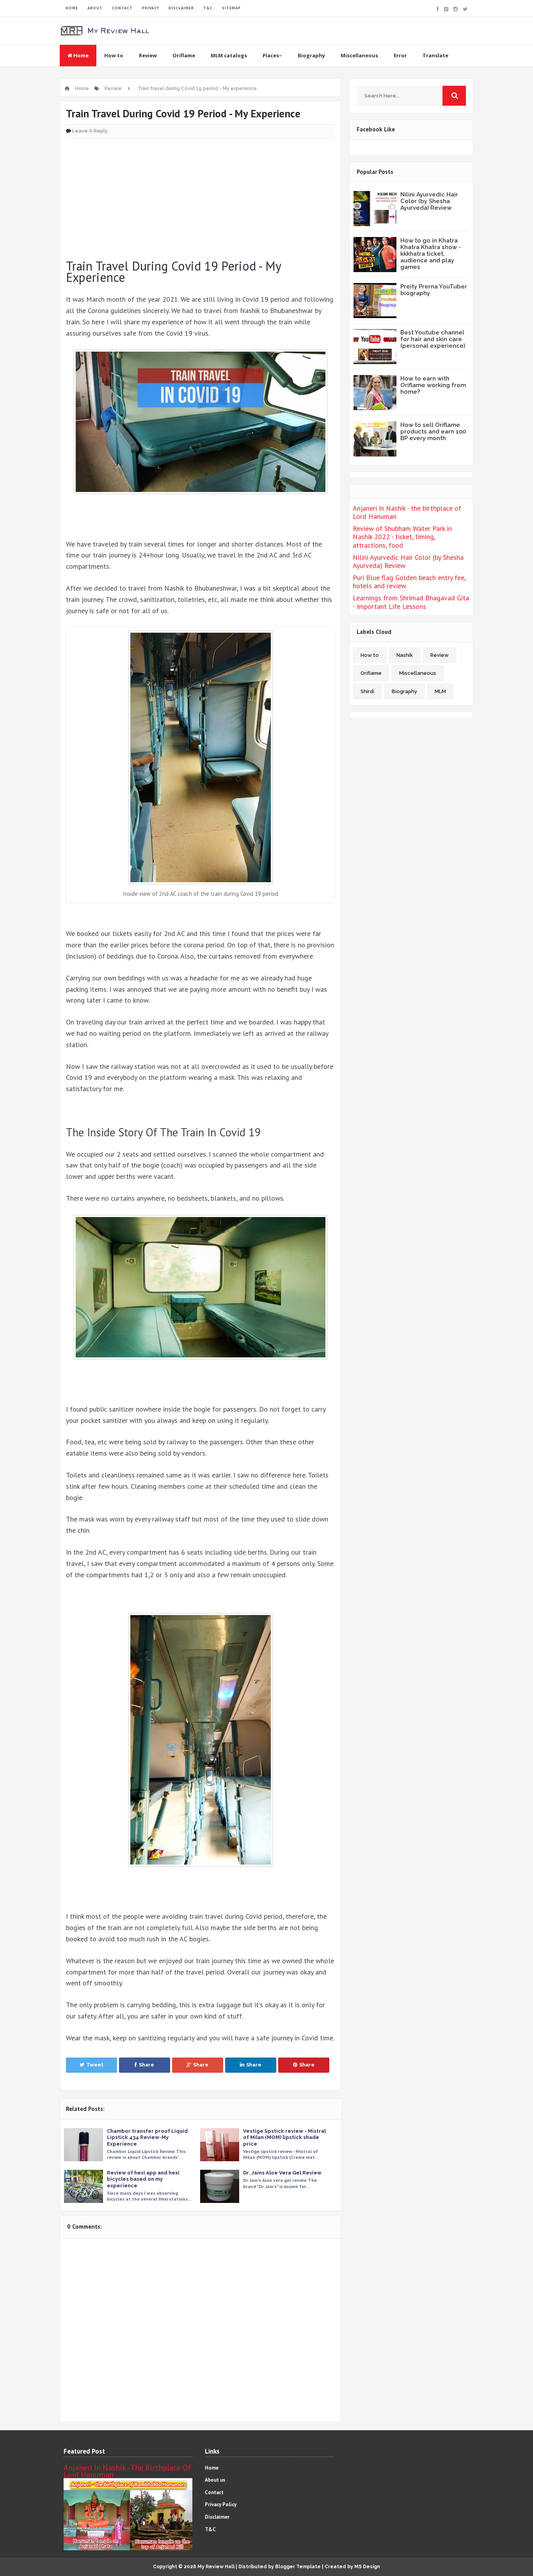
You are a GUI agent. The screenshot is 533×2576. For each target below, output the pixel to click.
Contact (214, 2492)
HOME (72, 8)
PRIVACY (151, 8)
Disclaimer (217, 2517)
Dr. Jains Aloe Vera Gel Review (282, 2173)
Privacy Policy (221, 2504)
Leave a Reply (90, 131)
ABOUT (95, 8)
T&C (208, 8)
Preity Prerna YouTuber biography (434, 290)
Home (80, 55)
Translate (435, 55)
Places (271, 55)
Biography (311, 55)
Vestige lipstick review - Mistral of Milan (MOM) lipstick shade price (284, 2137)
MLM (440, 691)
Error (400, 55)
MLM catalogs (229, 55)
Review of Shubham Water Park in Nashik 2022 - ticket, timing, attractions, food (402, 537)
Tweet (95, 2065)
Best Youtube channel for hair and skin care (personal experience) (433, 339)
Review (148, 55)
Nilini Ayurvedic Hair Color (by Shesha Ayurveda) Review (429, 201)
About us (215, 2480)
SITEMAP (231, 8)
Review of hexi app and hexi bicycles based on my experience (143, 2179)
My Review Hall (216, 2567)
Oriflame (184, 55)
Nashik (405, 655)
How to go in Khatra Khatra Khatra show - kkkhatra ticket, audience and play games (431, 254)
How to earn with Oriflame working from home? (433, 385)
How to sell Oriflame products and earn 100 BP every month (433, 432)
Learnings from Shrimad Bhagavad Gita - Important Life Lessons (411, 602)
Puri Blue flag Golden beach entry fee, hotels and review (409, 582)
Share (147, 2065)
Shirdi (367, 691)
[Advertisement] (200, 195)
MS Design (367, 2567)
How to (114, 55)
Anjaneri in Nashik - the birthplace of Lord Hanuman (407, 512)
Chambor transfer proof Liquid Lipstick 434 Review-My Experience (147, 2137)
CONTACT (122, 8)
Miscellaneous (359, 55)
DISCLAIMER (181, 8)
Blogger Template (298, 2567)
